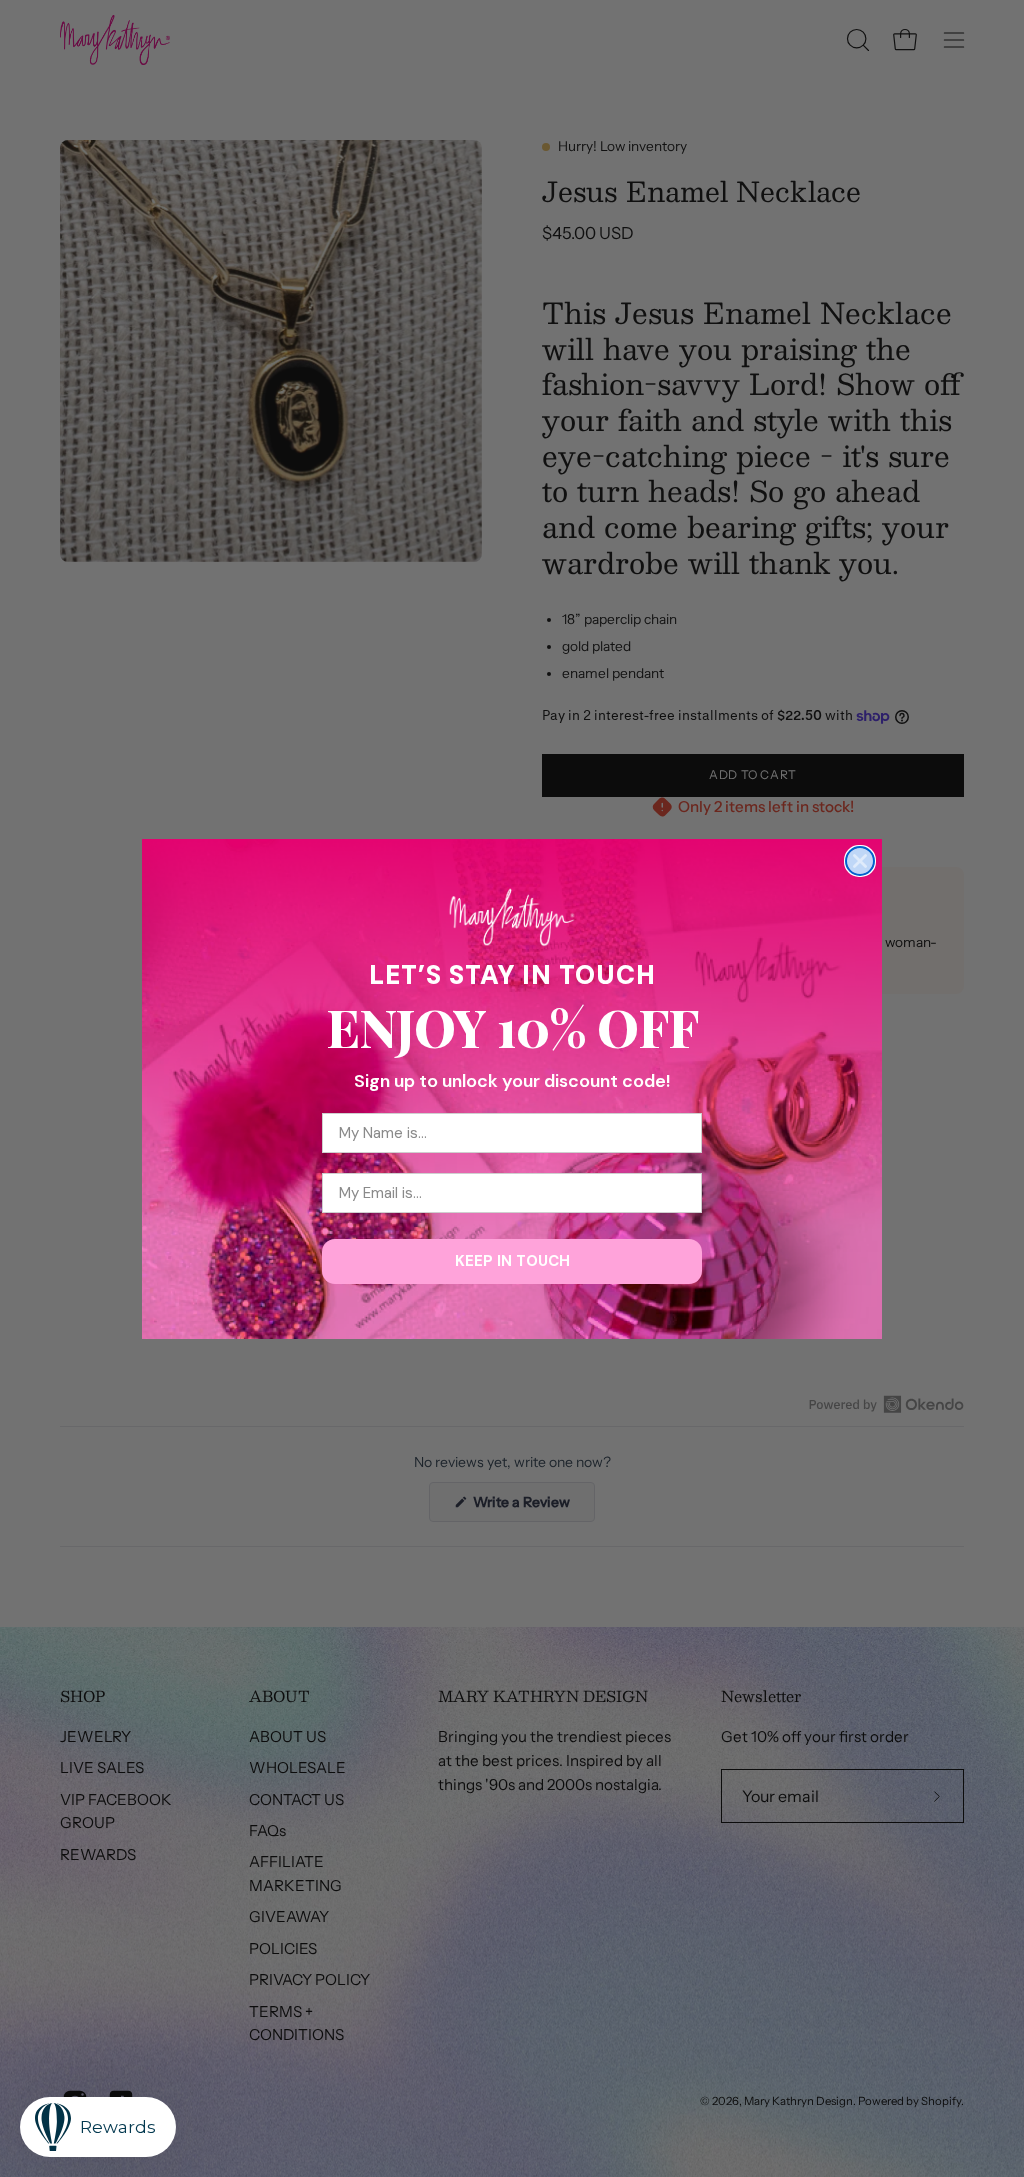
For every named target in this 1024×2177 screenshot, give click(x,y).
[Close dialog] (860, 861)
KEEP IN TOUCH (512, 1261)
